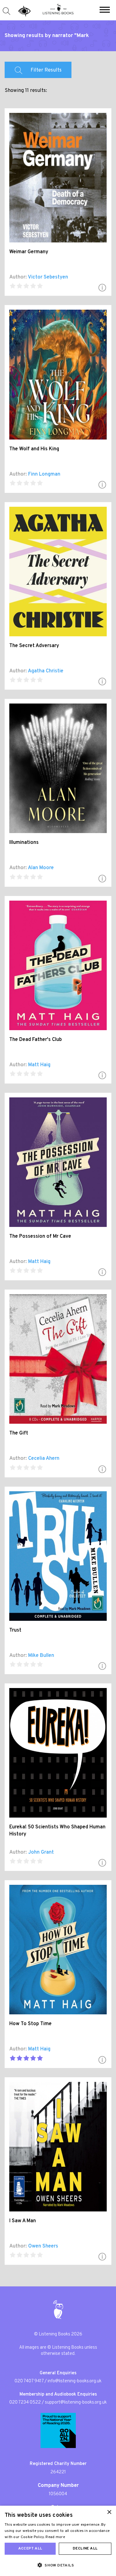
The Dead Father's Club (36, 1040)
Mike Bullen (41, 1656)
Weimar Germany (29, 252)
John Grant (41, 1852)
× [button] (109, 2512)
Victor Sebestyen (48, 277)
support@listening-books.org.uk (76, 2403)
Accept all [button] (30, 2549)
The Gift (19, 1433)
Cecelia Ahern (44, 1459)
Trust (15, 1630)
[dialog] (58, 2541)
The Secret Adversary (34, 646)
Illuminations (24, 843)
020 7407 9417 (29, 2381)
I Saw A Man (23, 2221)
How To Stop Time (30, 2024)
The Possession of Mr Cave (40, 1236)
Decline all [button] (85, 2549)
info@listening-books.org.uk (75, 2381)
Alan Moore (41, 868)
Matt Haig (39, 1065)
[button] (105, 10)
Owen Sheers (43, 2246)
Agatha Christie (46, 671)
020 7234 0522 (25, 2403)
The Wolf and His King (34, 449)
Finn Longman (44, 474)
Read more (55, 2537)
